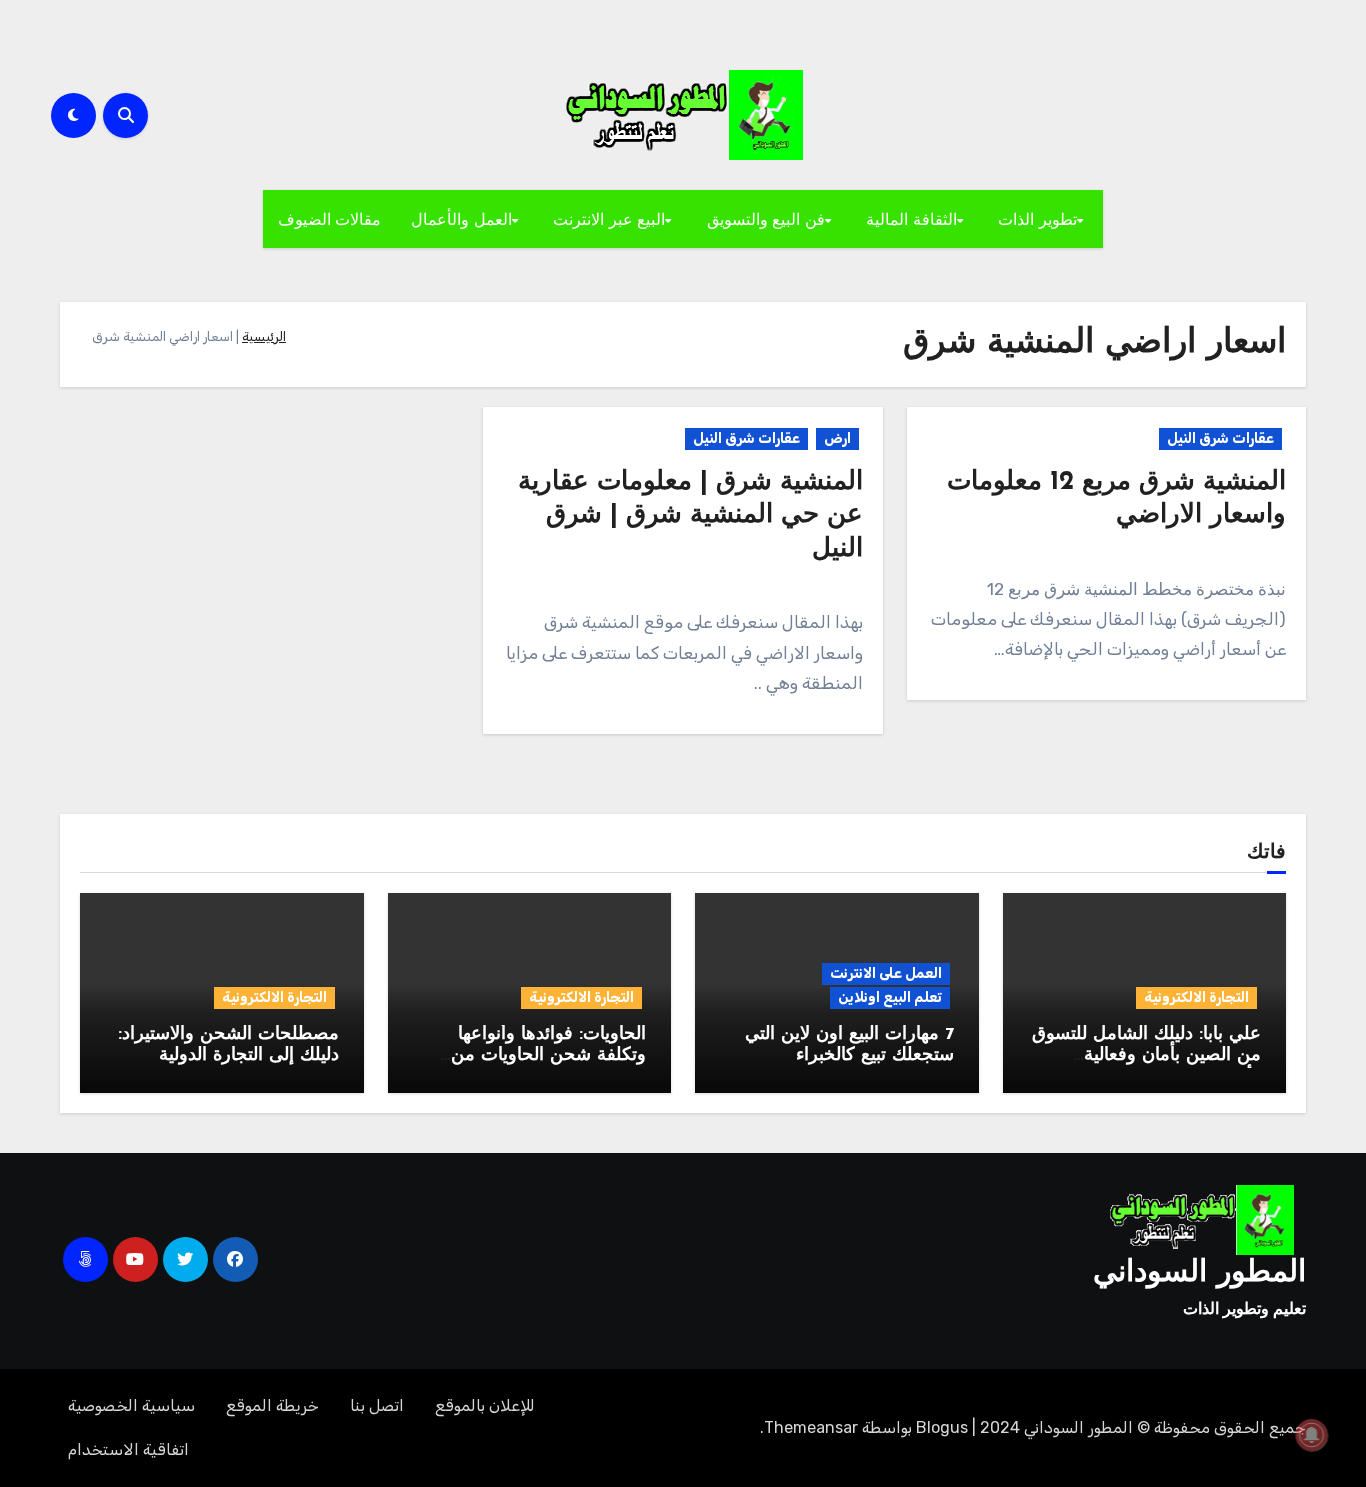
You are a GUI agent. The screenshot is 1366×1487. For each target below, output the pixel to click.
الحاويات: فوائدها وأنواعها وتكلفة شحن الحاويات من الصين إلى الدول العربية (548, 1056)
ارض (837, 438)
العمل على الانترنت (886, 973)
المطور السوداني (1199, 1273)
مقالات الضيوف (330, 219)
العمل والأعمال (461, 219)
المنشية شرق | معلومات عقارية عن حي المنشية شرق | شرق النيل (690, 516)
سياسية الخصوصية (131, 1405)
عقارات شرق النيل (1220, 438)
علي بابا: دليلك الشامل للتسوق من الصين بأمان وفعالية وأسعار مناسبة (1146, 1056)
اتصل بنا (377, 1405)
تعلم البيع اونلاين (890, 997)
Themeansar (811, 1427)
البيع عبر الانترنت (609, 219)
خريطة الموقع (272, 1405)
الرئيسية (264, 336)
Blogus (942, 1427)
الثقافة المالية (911, 219)
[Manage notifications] (1312, 1435)
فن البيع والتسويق (766, 219)
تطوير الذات (1037, 219)
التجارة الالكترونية (1196, 997)
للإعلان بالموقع (485, 1405)
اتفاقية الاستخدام (128, 1449)
